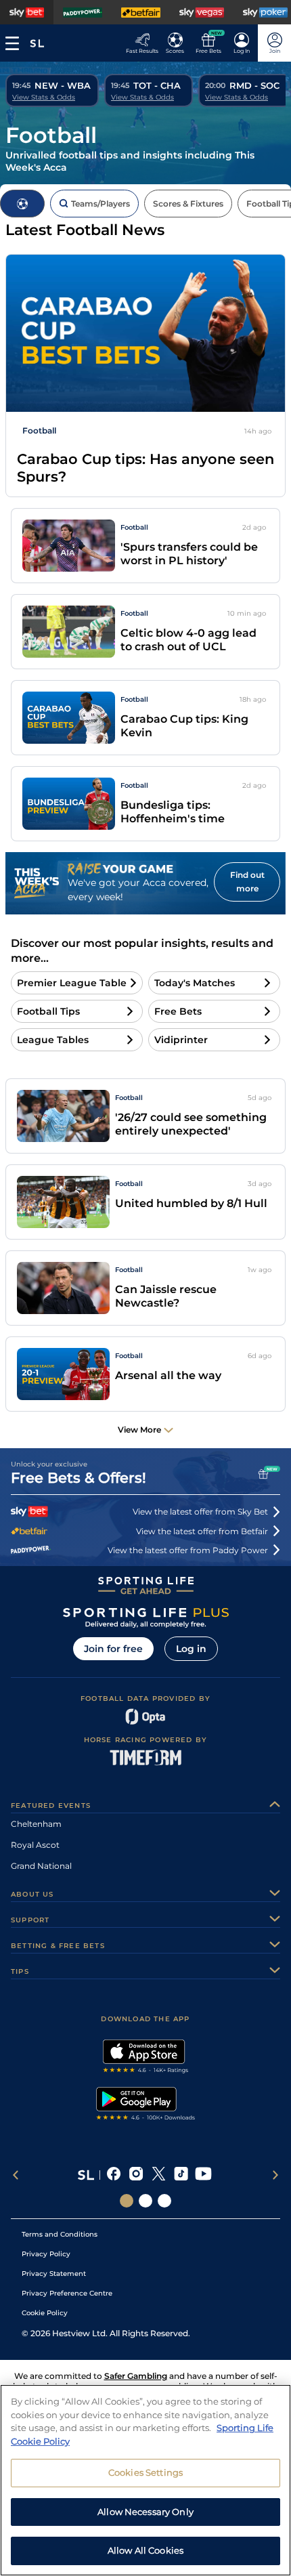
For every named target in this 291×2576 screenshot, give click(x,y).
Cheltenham (36, 1824)
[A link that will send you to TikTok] (181, 2175)
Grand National (41, 1866)
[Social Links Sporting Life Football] (164, 2201)
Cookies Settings (145, 2472)
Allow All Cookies (145, 2550)
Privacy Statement (54, 2274)
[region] (145, 2480)
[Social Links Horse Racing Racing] (145, 2201)
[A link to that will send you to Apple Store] (146, 2058)
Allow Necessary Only (145, 2512)
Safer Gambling (136, 2376)
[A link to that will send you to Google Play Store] (146, 2105)
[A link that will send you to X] (159, 2175)
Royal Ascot (35, 1845)
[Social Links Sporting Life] (127, 2201)
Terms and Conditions (60, 2234)
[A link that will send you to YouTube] (203, 2175)
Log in (191, 1649)
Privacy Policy (46, 2254)
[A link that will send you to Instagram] (136, 2175)
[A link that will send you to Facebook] (114, 2175)
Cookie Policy (45, 2313)
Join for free (113, 1649)
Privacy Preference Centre (67, 2293)
